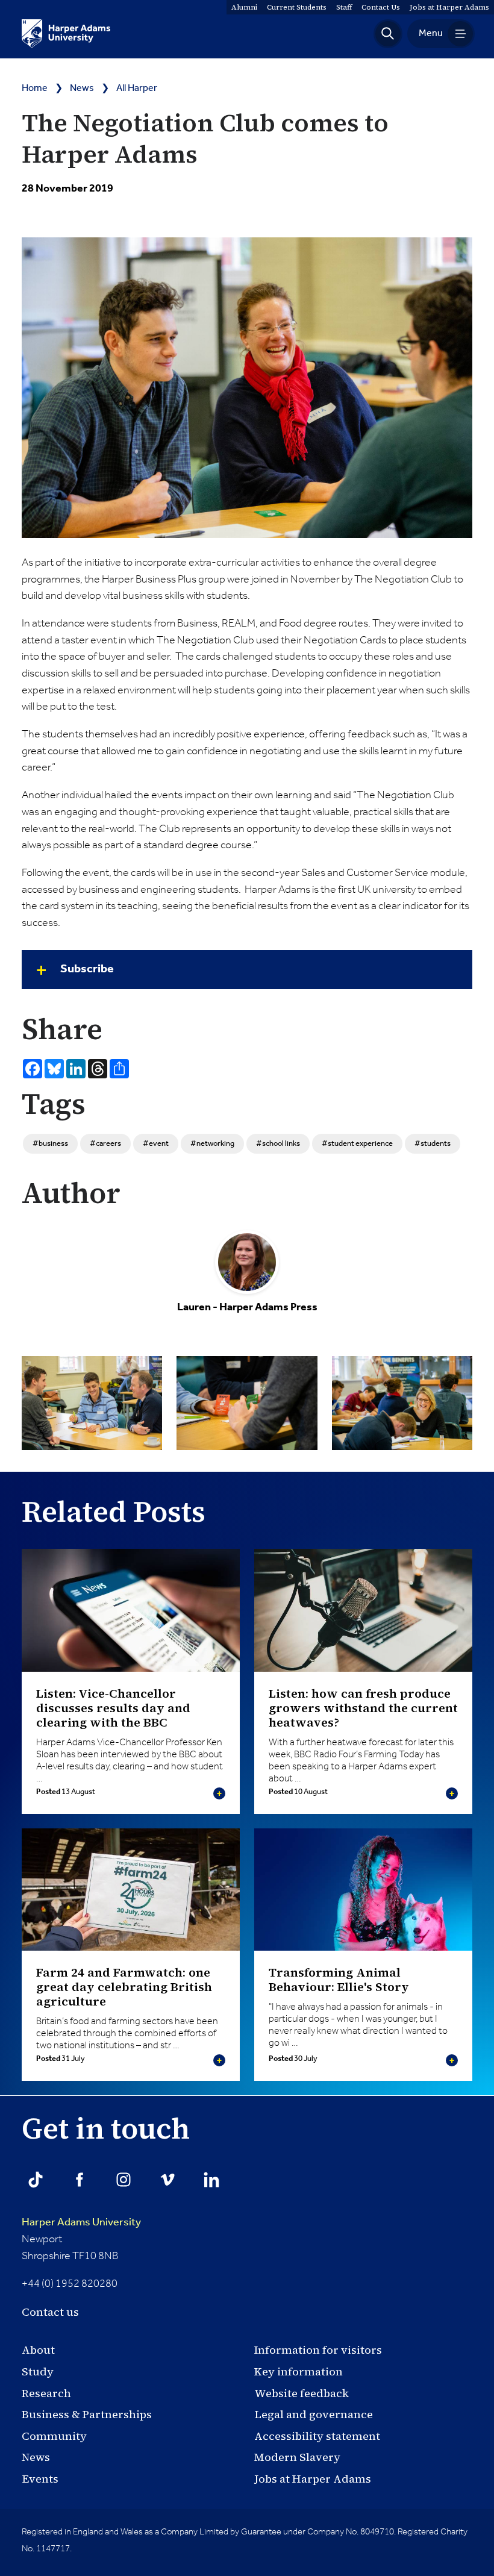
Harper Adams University (81, 2222)
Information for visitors (318, 2350)
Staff (344, 7)
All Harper (137, 89)
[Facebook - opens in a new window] (80, 2180)
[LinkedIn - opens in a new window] (211, 2180)
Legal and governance (314, 2414)
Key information (299, 2371)
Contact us (50, 2312)
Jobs (449, 7)
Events (40, 2479)
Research (46, 2393)
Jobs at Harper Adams (313, 2479)
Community (54, 2436)
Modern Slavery (297, 2457)
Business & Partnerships (87, 2414)
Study (38, 2371)
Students (297, 7)
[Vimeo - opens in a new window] (167, 2180)
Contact (381, 7)
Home (35, 89)
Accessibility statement (317, 2436)
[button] (388, 34)
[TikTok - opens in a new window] (36, 2180)
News (82, 89)
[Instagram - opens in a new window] (123, 2180)
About (38, 2350)
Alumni (244, 7)
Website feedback (302, 2393)
